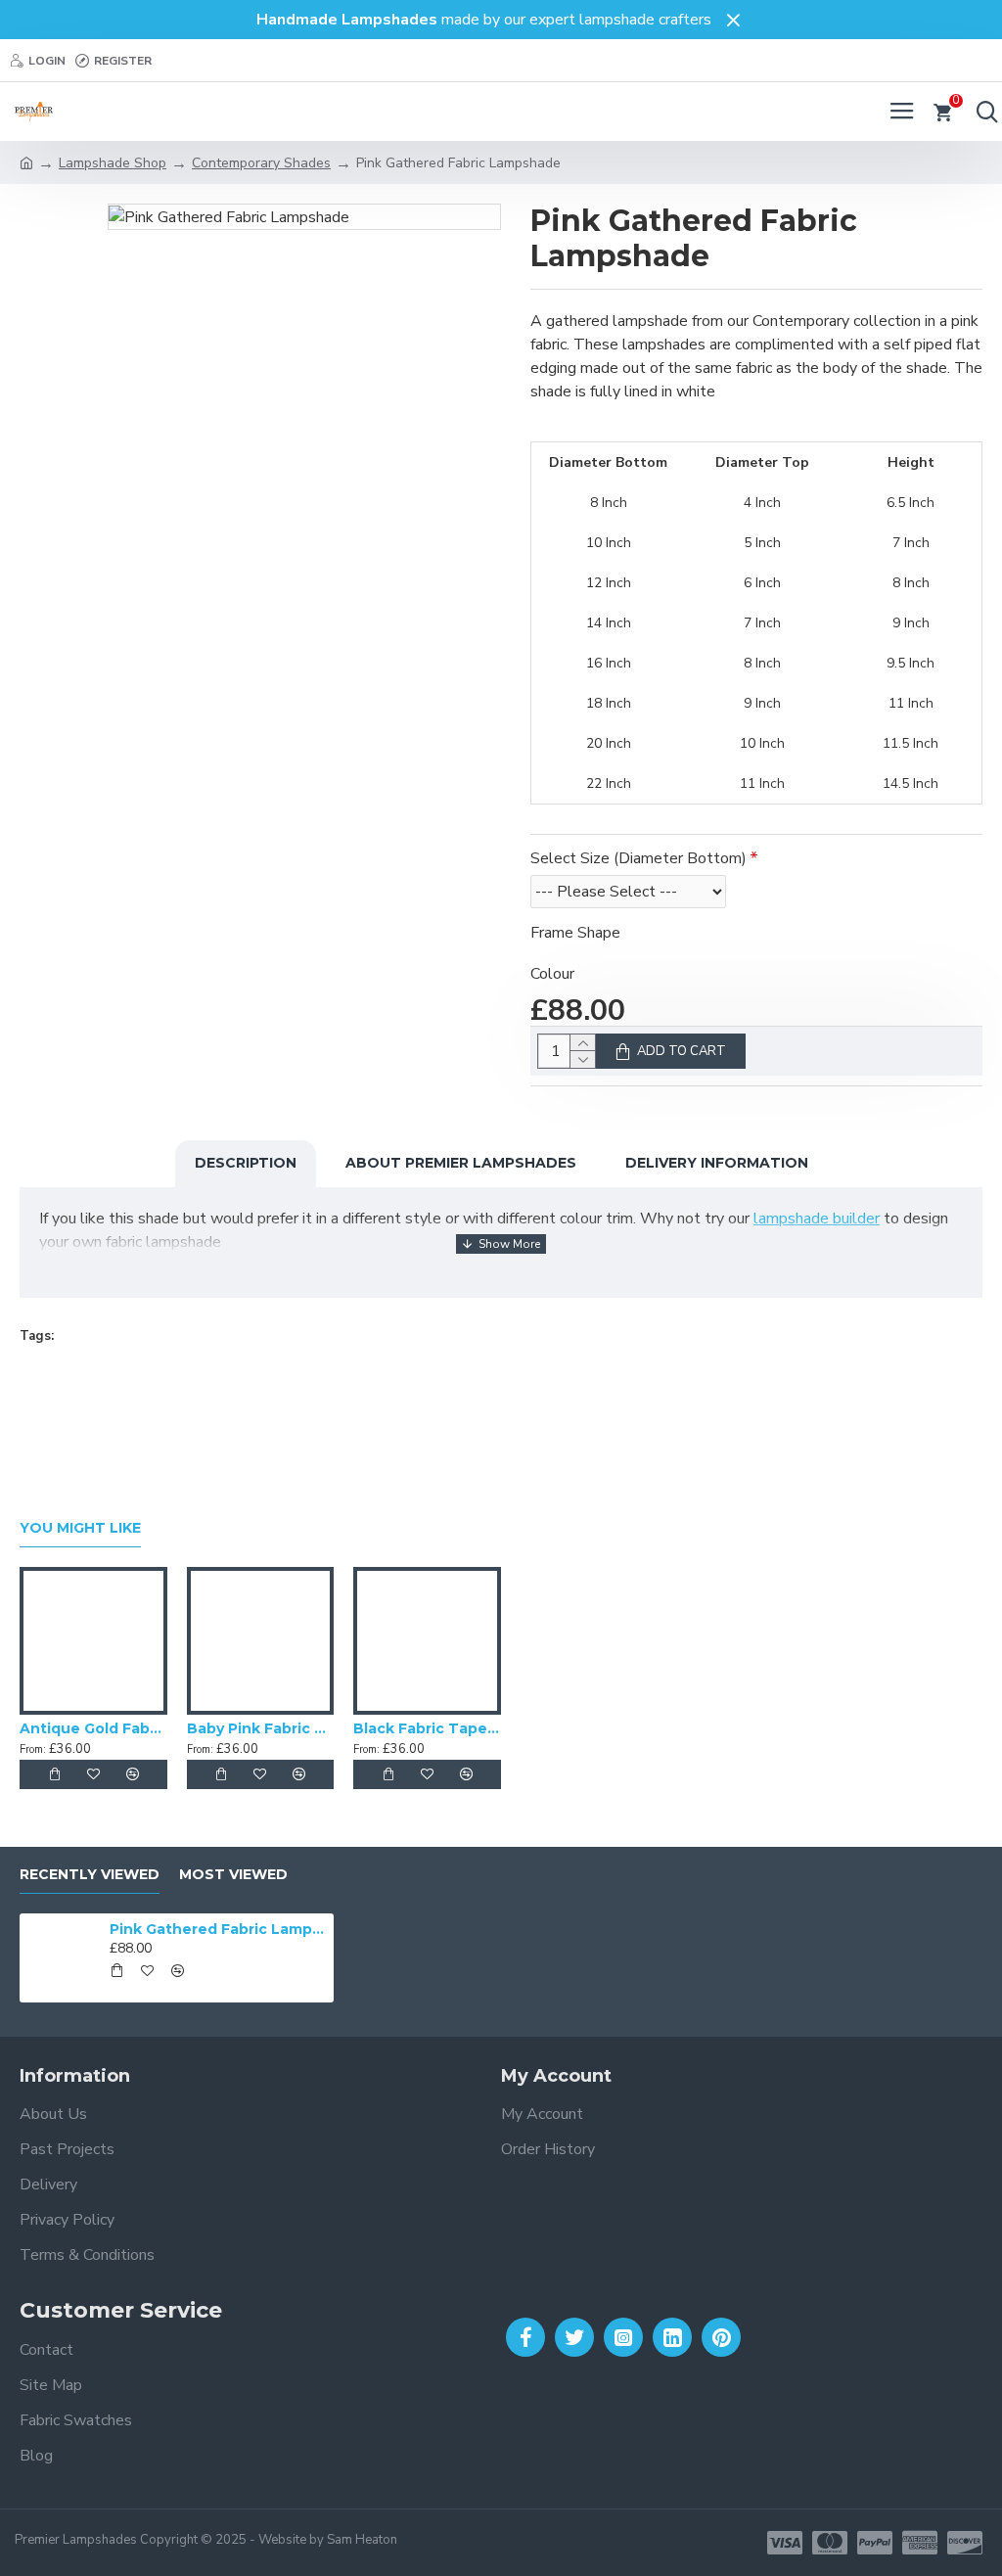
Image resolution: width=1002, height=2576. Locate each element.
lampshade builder (817, 1219)
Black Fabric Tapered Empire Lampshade (427, 1728)
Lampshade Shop (113, 163)
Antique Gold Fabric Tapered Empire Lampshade (93, 1728)
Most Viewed (233, 1875)
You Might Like (80, 1528)
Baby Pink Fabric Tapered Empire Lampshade (261, 1728)
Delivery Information (717, 1163)
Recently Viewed (90, 1875)
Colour (552, 974)
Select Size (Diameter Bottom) (638, 858)
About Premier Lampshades (461, 1163)
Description (246, 1163)
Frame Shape (575, 933)
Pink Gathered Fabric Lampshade (218, 1929)
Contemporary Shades (261, 163)
